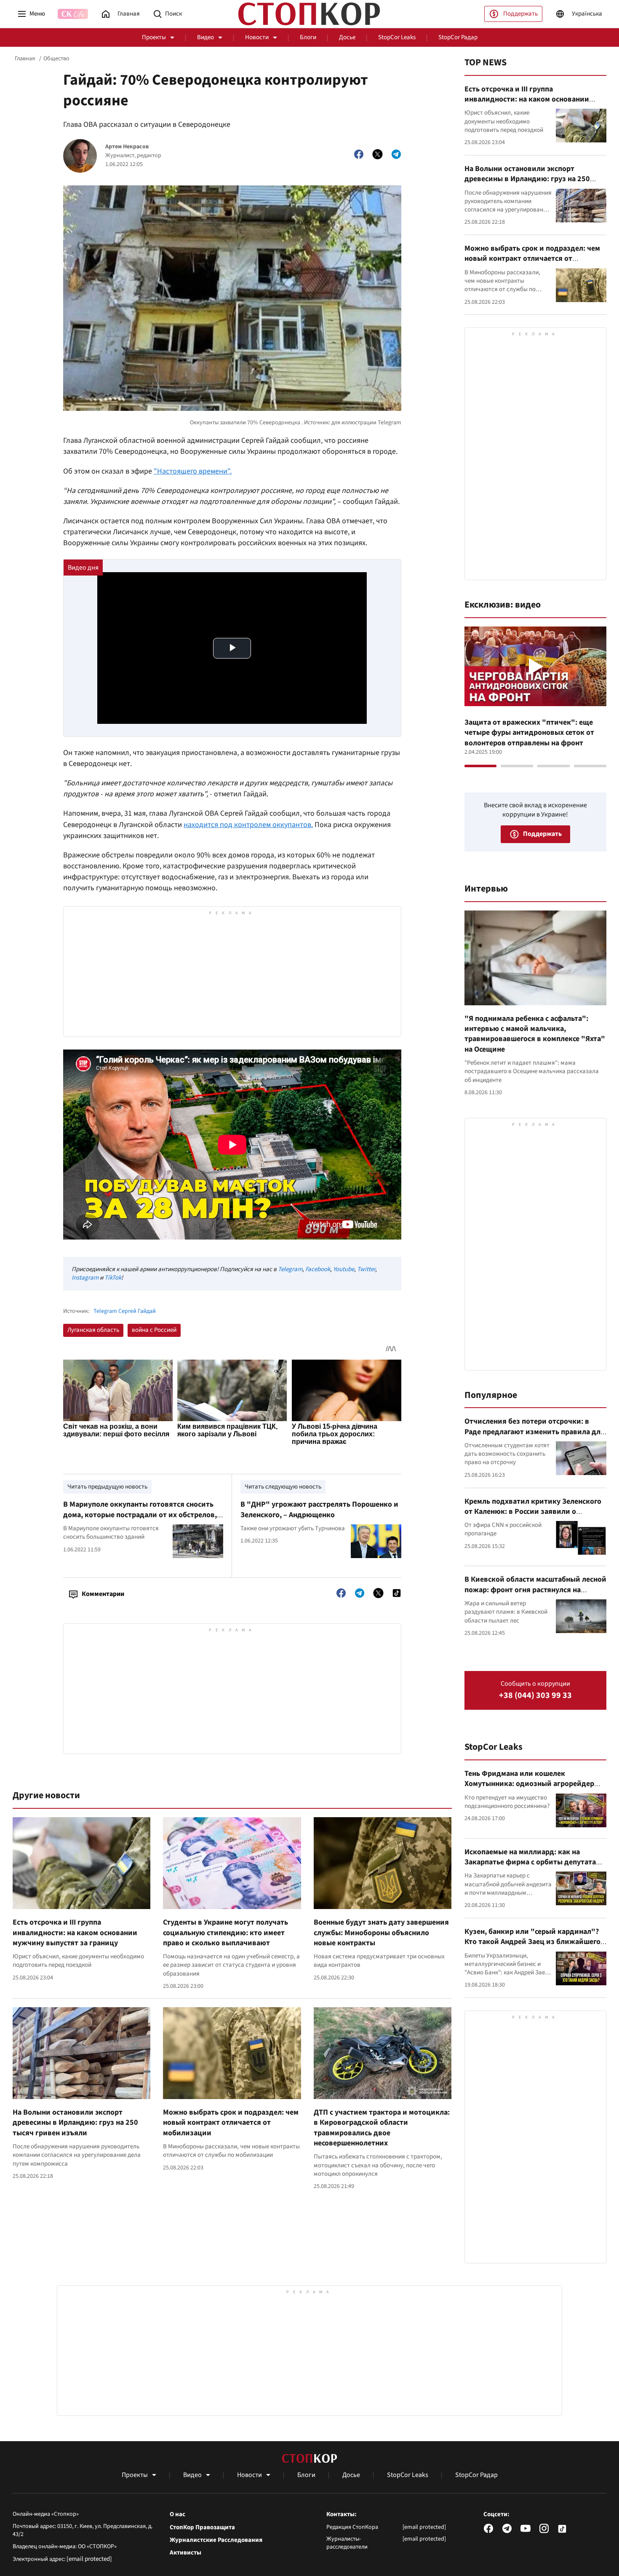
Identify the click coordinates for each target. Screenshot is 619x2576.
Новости (257, 37)
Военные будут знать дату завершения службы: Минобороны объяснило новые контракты (381, 1933)
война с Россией (154, 1330)
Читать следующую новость (283, 1487)
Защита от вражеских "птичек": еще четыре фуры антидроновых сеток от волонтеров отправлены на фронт (529, 733)
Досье (347, 37)
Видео (205, 37)
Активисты (185, 2553)
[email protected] (89, 2559)
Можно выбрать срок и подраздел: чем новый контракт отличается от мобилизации (231, 2123)
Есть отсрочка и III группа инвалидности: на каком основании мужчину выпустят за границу (75, 1933)
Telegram (290, 1269)
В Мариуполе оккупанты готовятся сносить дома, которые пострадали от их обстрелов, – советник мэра (143, 1515)
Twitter (366, 1269)
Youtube (344, 1269)
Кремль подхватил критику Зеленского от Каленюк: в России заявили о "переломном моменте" (533, 1512)
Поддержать (520, 14)
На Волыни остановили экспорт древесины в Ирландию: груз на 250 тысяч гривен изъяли (75, 2123)
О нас (177, 2514)
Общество (56, 59)
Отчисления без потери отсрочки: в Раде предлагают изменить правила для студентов (535, 1432)
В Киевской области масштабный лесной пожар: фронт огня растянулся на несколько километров (535, 1590)
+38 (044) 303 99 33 (535, 1696)
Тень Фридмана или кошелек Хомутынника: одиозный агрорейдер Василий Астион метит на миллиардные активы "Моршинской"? (534, 1789)
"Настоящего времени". (193, 471)
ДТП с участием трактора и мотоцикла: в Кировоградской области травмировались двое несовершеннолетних (382, 2128)
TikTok (113, 1278)
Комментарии (103, 1594)
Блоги (308, 37)
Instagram (85, 1278)
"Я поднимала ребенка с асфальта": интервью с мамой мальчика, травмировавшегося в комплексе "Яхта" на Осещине (535, 1034)
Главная (25, 59)
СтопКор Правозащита (202, 2528)
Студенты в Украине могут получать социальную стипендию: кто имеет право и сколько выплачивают (225, 1933)
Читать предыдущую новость (107, 1487)
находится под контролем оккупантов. (248, 825)
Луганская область (93, 1330)
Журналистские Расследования (216, 2540)
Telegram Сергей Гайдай (125, 1311)
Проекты (154, 37)
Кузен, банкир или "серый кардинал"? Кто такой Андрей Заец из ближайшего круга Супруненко (532, 1942)
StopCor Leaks (397, 37)
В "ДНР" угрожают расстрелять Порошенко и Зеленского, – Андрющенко (319, 1509)
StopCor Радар (458, 37)
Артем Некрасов (127, 147)
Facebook (318, 1269)
